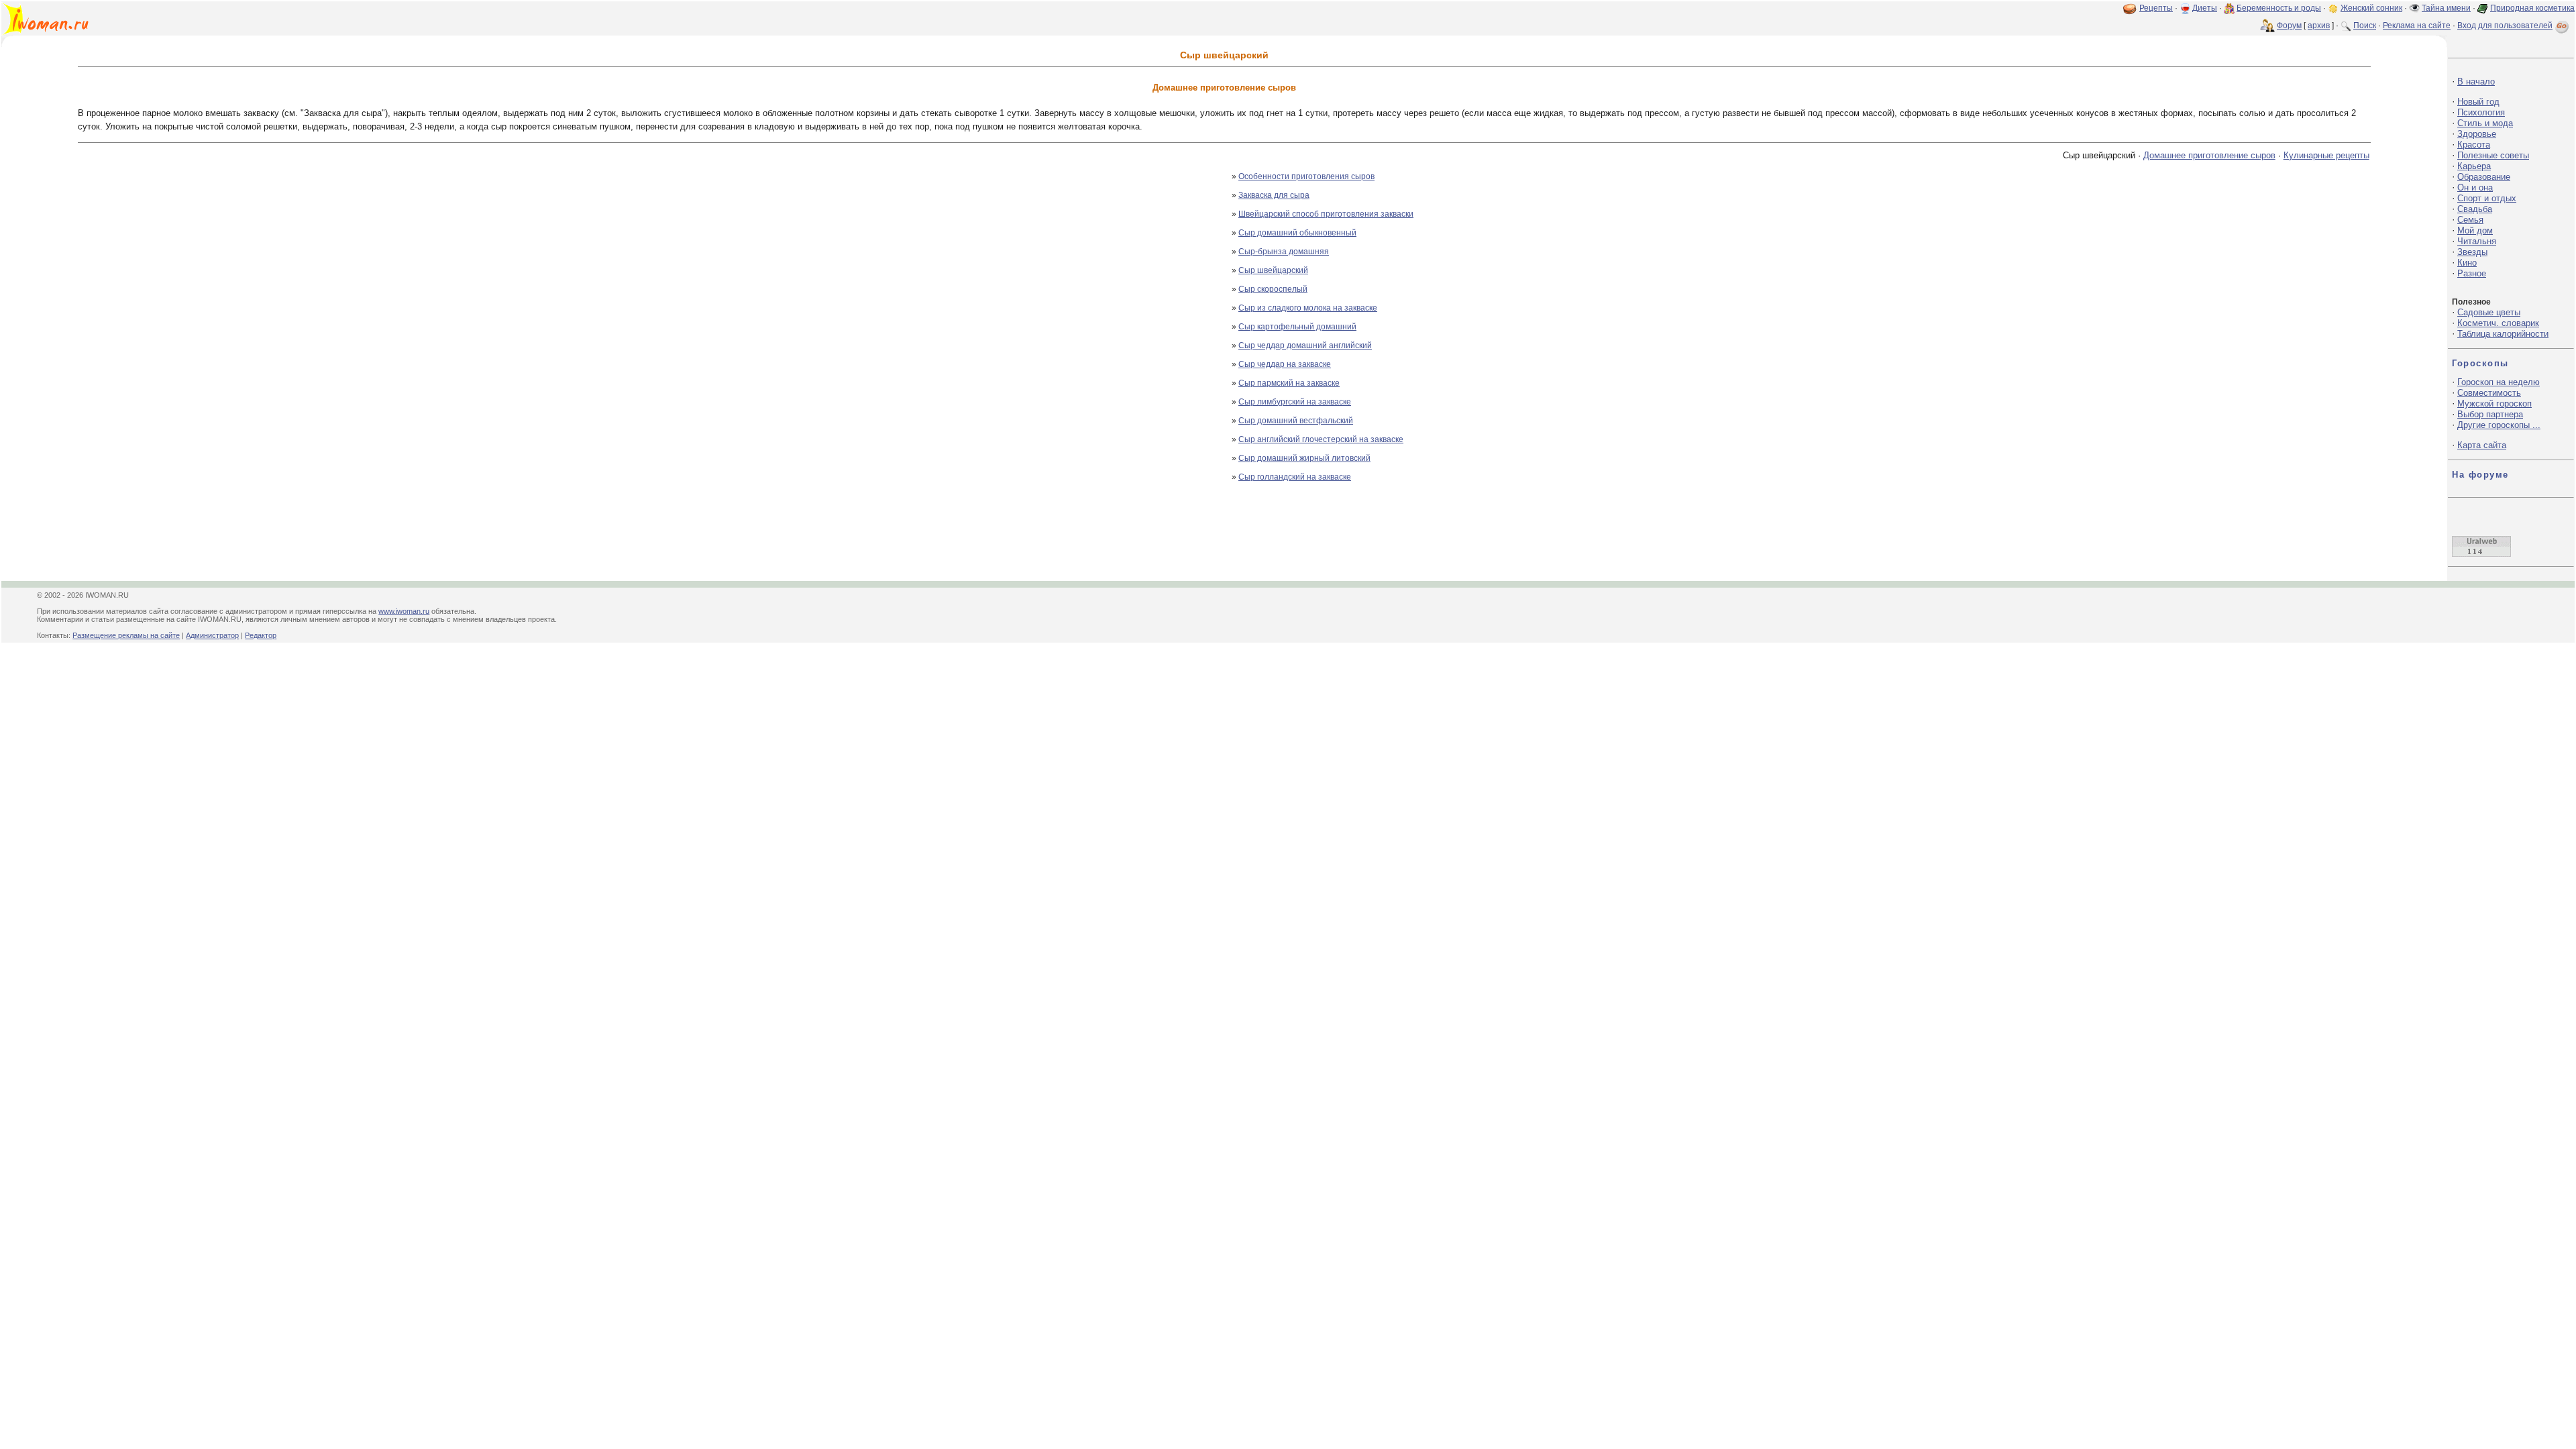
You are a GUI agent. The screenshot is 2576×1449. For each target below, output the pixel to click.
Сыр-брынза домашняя (1284, 252)
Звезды (2472, 252)
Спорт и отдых (2487, 198)
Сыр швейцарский (1273, 270)
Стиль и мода (2485, 123)
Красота (2474, 145)
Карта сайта (2482, 445)
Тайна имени (2446, 8)
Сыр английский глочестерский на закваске (1321, 439)
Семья (2470, 220)
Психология (2481, 112)
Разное (2472, 273)
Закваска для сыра (1274, 195)
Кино (2467, 263)
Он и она (2475, 187)
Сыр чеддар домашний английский (1305, 345)
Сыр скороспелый (1273, 289)
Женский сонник (2371, 8)
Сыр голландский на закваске (1295, 477)
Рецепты (2156, 8)
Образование (2484, 177)
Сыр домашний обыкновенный (1297, 233)
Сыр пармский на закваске (1289, 383)
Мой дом (2475, 230)
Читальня (2477, 241)
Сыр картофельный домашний (1297, 327)
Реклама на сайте (2417, 25)
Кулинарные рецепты (2326, 155)
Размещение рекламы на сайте (126, 635)
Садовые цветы (2489, 312)
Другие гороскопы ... (2499, 425)
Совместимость (2489, 393)
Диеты (2205, 8)
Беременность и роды (2279, 8)
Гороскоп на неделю (2499, 382)
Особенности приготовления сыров (1306, 176)
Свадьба (2475, 209)
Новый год (2478, 102)
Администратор (212, 635)
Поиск (2365, 25)
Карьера (2474, 166)
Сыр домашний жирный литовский (1304, 458)
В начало (2476, 82)
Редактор (261, 635)
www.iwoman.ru (404, 611)
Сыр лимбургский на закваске (1295, 402)
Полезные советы (2493, 155)
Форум (2289, 25)
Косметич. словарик (2498, 323)
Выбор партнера (2490, 414)
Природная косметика (2532, 8)
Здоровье (2477, 134)
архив (2319, 25)
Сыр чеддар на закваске (1285, 364)
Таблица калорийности (2503, 334)
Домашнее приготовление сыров (2209, 155)
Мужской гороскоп (2494, 404)
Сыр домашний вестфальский (1296, 421)
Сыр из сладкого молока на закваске (1308, 308)
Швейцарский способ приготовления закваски (1326, 214)
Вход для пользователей (2505, 25)
